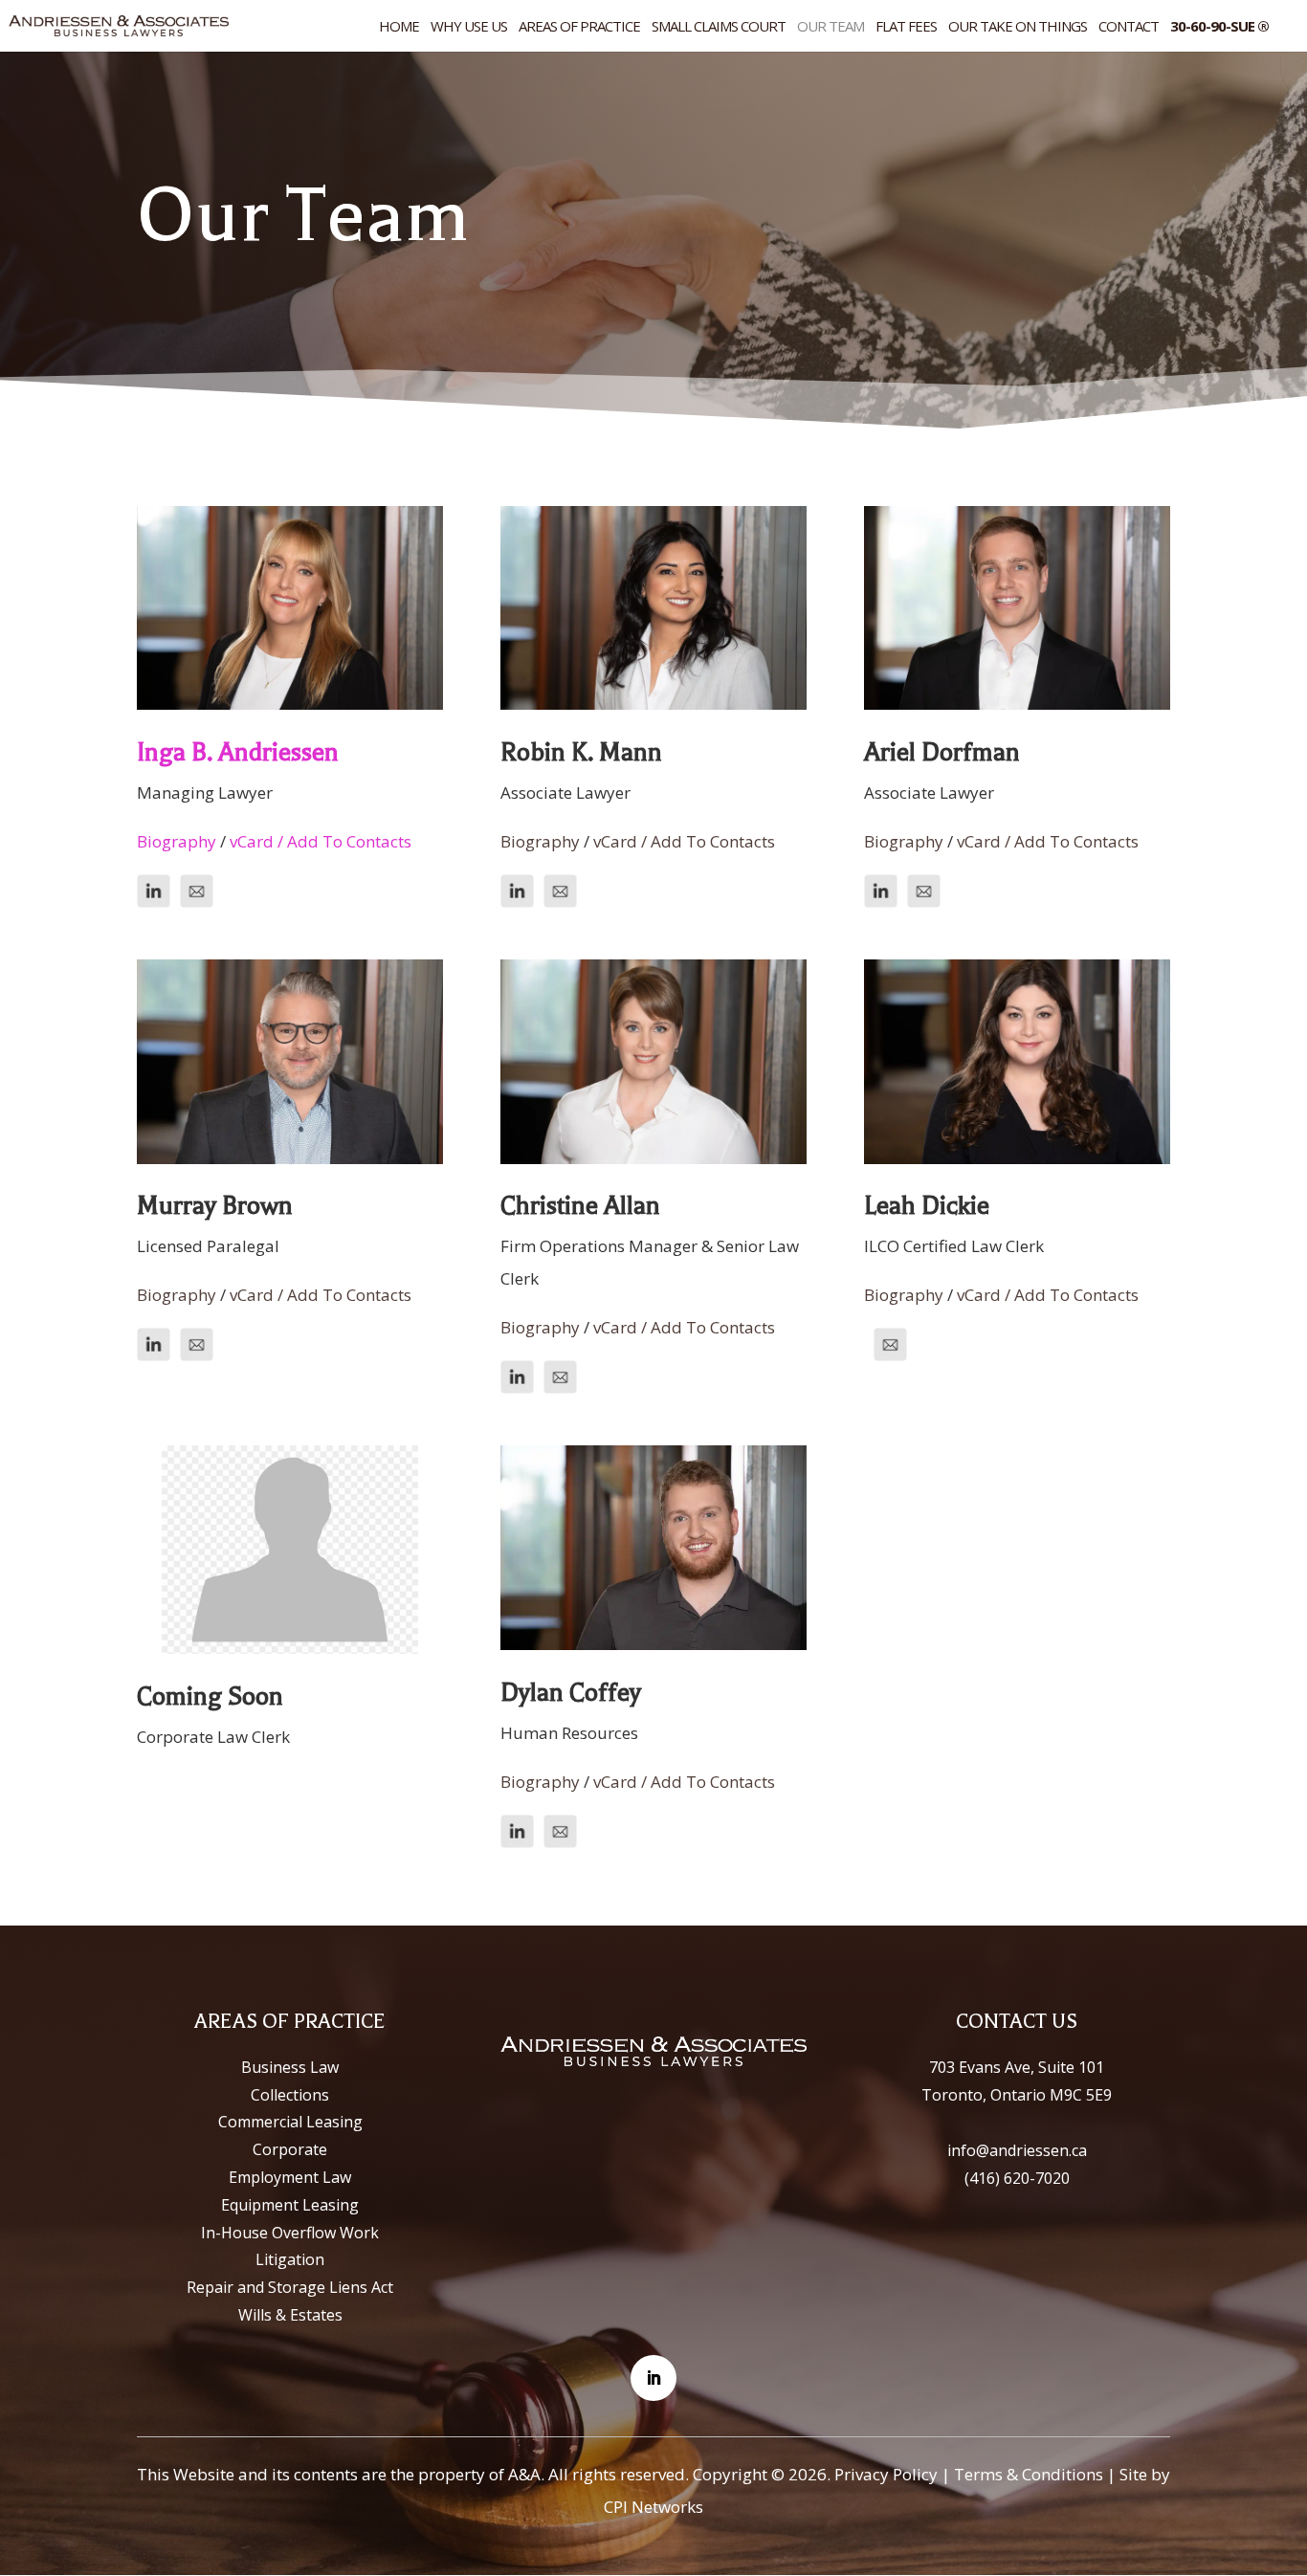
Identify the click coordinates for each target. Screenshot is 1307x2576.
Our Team (831, 27)
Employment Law (290, 2177)
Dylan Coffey (571, 1693)
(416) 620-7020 (1017, 2178)
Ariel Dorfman (942, 752)
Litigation (290, 2259)
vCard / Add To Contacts (321, 841)
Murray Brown (215, 1206)
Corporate (290, 2149)
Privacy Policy (886, 2474)
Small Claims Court (719, 27)
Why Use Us (469, 27)
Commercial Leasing (290, 2122)
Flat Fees (906, 27)
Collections (290, 2095)
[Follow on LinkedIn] (653, 2378)
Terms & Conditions (1029, 2474)
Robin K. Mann (581, 752)
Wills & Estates (290, 2315)
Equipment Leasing (290, 2205)
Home (399, 27)
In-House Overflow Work (290, 2233)
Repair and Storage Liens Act (290, 2287)
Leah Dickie (927, 1206)
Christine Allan (580, 1206)
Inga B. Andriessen (238, 752)
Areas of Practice (579, 27)
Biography (177, 841)
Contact (1129, 27)
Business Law (290, 2067)
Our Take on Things (1018, 27)
